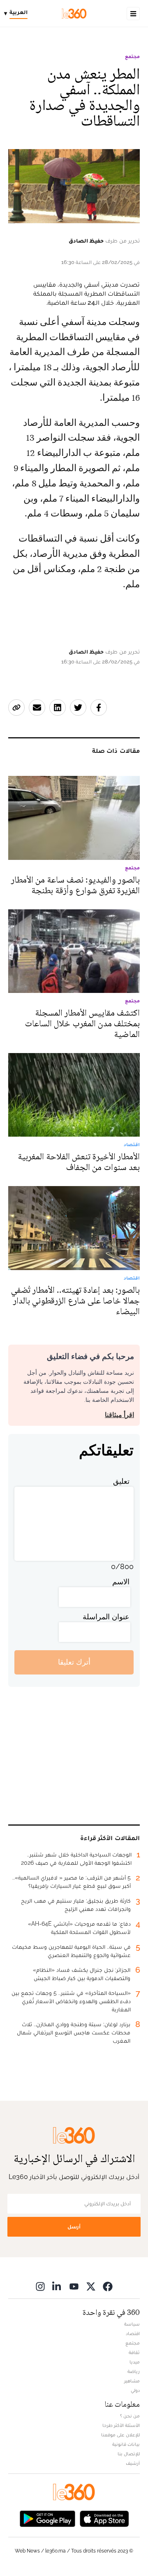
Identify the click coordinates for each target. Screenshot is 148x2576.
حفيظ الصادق (86, 241)
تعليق (121, 1481)
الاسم (121, 1582)
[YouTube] (74, 2286)
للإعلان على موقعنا (120, 2435)
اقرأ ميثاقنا (119, 1415)
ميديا (135, 2362)
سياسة (132, 2324)
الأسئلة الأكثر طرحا (121, 2425)
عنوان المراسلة (106, 1617)
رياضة (134, 2371)
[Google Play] (47, 2518)
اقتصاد (133, 2333)
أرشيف (133, 2463)
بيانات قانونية (126, 2444)
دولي (135, 2390)
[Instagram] (40, 2286)
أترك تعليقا (74, 1662)
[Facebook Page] (108, 2286)
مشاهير (132, 2381)
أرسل (74, 2227)
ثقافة (134, 2352)
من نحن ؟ (130, 2416)
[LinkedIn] (57, 2286)
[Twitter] (91, 2286)
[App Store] (104, 2518)
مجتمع (132, 56)
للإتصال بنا (129, 2454)
